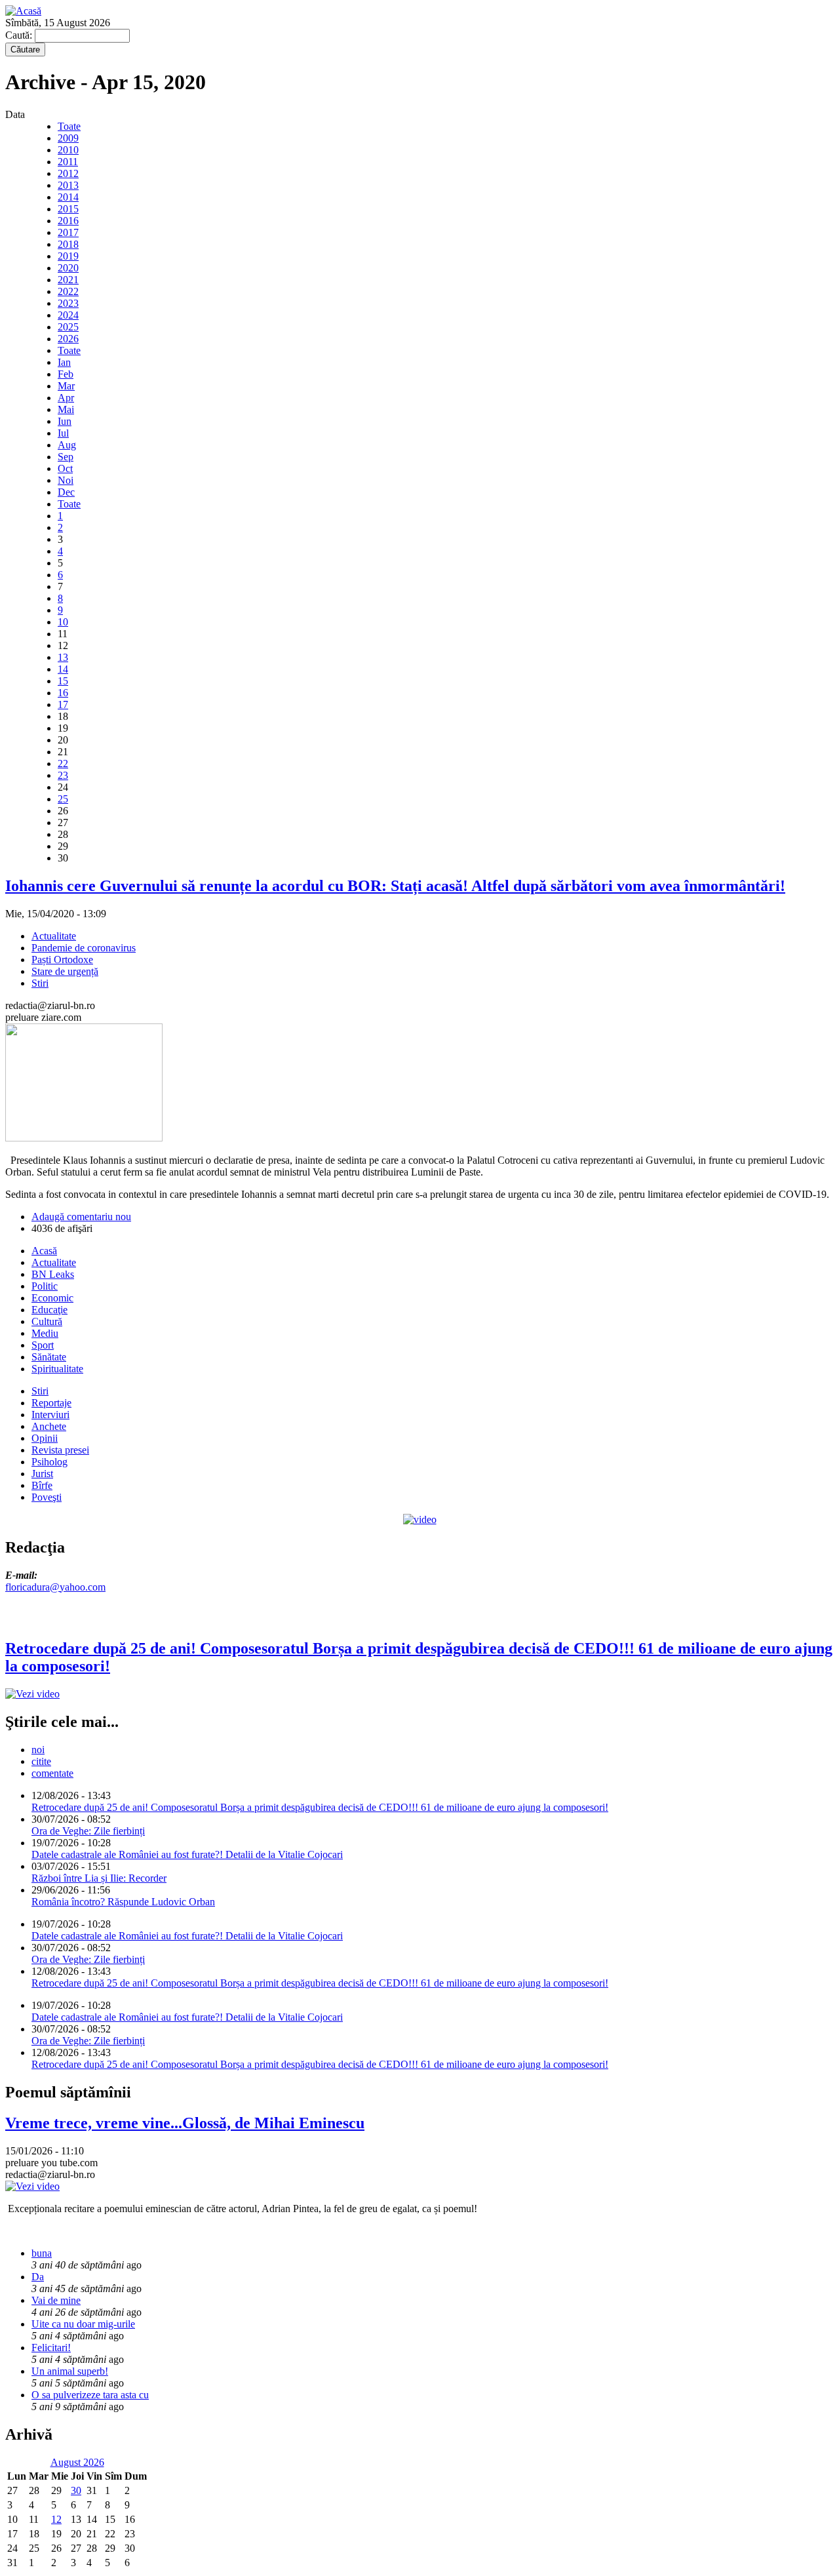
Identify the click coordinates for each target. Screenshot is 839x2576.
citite (41, 1761)
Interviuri (50, 1415)
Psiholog (49, 1462)
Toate (69, 126)
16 (63, 693)
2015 (68, 209)
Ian (64, 362)
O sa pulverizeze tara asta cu (90, 2395)
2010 (68, 150)
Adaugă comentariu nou (81, 1217)
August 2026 (77, 2462)
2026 (68, 339)
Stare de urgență (65, 971)
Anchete (49, 1426)
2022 (68, 291)
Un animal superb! (70, 2371)
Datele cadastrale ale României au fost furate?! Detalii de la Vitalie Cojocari (187, 1854)
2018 (68, 244)
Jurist (42, 1474)
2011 (68, 162)
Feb (66, 374)
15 (63, 681)
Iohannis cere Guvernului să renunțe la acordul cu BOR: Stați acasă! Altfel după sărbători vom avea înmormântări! (395, 886)
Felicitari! (51, 2348)
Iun (65, 421)
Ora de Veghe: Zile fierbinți (88, 1831)
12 (56, 2519)
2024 (68, 315)
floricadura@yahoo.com (55, 1587)
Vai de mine (56, 2300)
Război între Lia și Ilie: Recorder (99, 1878)
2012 (68, 173)
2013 (68, 185)
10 (63, 622)
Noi (66, 480)
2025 (68, 327)
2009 (68, 138)
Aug (67, 445)
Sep (66, 457)
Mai (66, 409)
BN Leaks (53, 1274)
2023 (68, 303)
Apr (66, 398)
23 (63, 775)
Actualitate (54, 936)
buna (42, 2253)
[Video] (420, 1519)
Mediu (45, 1333)
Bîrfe (42, 1485)
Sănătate (49, 1357)
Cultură (47, 1321)
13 (63, 657)
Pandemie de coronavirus (84, 948)
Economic (52, 1298)
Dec (66, 492)
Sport (43, 1345)
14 (63, 669)
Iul (63, 433)
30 (76, 2490)
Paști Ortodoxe (62, 960)
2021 (68, 280)
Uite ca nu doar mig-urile (83, 2324)
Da (38, 2277)
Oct (65, 468)
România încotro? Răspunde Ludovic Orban (123, 1902)
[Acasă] (23, 11)
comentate (52, 1773)
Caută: (20, 35)
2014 (68, 197)
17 (63, 704)
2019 (68, 256)
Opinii (45, 1438)
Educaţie (49, 1310)
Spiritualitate (57, 1369)
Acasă (44, 1251)
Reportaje (51, 1403)
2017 (68, 232)
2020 (68, 268)
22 (63, 763)
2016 (68, 221)
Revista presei (60, 1450)
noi (38, 1750)
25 (63, 799)
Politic (45, 1286)
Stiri (40, 983)
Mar (66, 386)
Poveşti (47, 1497)
